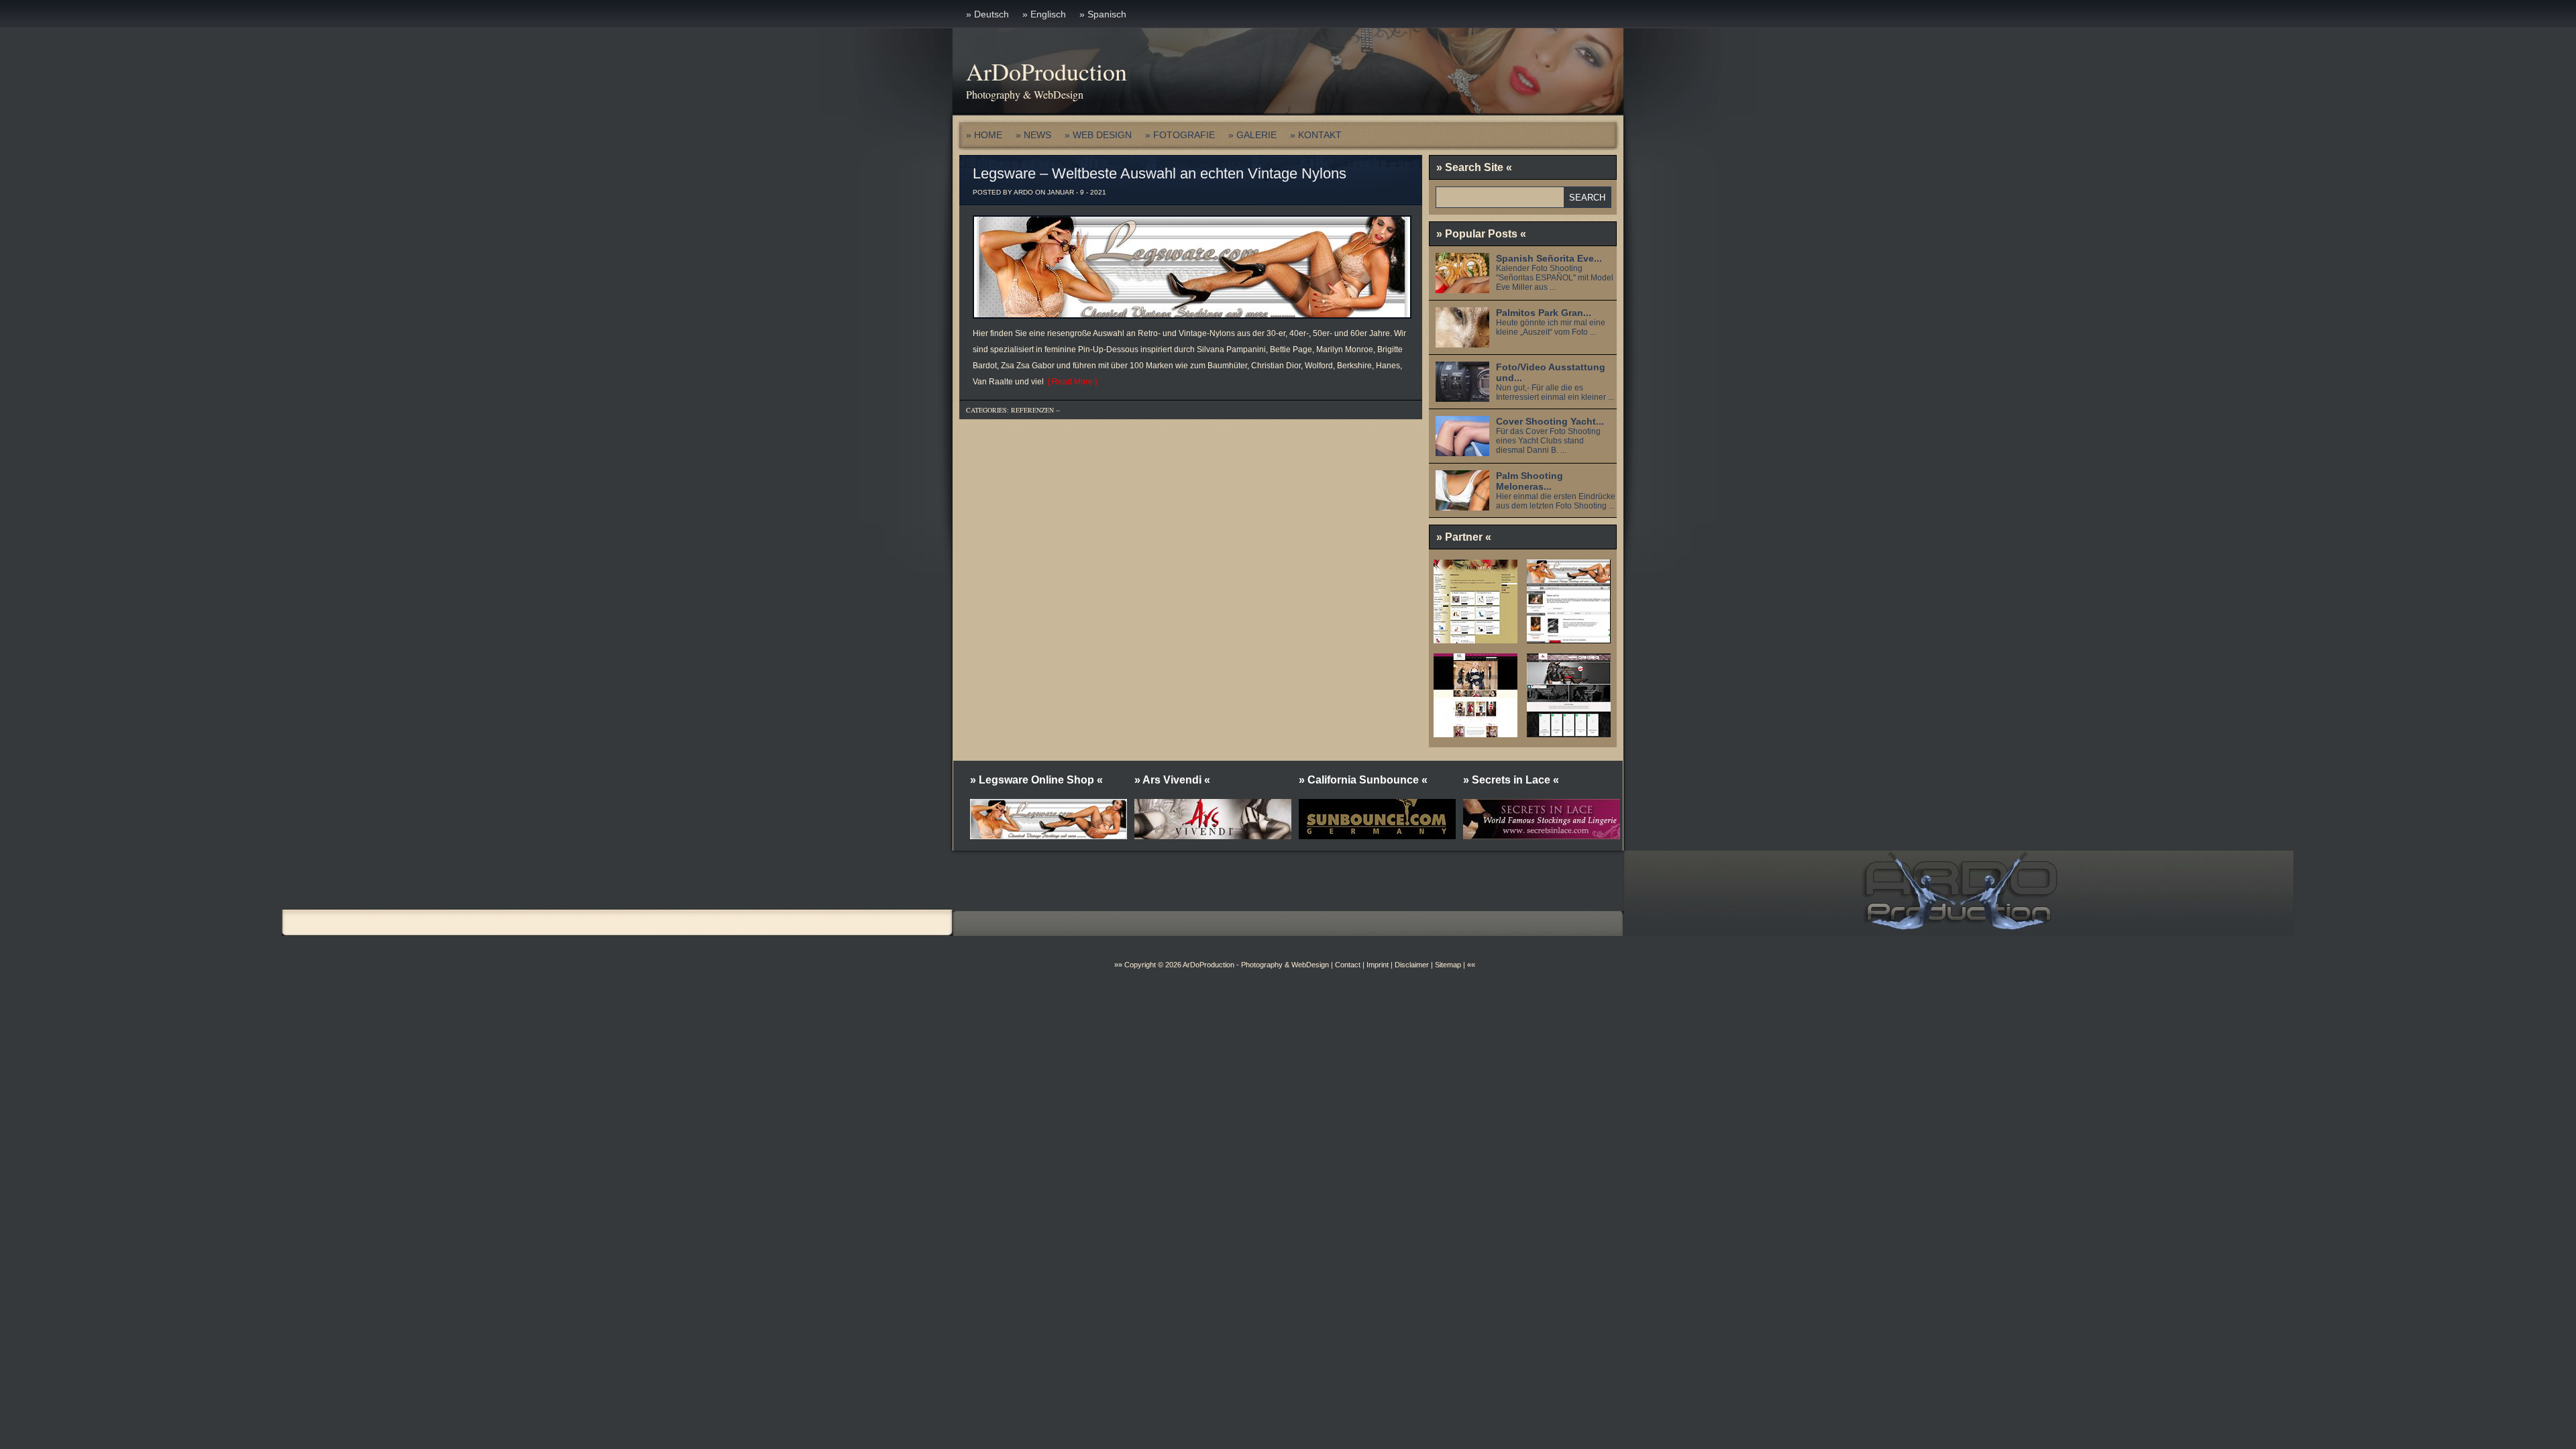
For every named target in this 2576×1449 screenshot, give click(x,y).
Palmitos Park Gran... (1544, 313)
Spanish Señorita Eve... (1549, 258)
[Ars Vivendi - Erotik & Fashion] (1569, 733)
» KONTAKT (1316, 135)
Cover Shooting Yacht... (1550, 421)
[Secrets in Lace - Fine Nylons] (1475, 733)
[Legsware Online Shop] (1569, 639)
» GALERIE (1252, 135)
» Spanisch (1103, 14)
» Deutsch (987, 14)
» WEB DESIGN (1098, 135)
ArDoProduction (1046, 71)
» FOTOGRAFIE (1180, 135)
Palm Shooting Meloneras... (1529, 481)
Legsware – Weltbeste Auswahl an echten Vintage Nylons (1160, 173)
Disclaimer (1412, 965)
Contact (1348, 965)
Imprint (1378, 965)
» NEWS (1033, 135)
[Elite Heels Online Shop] (1475, 639)
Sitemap (1447, 965)
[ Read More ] (1070, 382)
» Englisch (1044, 14)
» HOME (984, 135)
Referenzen (1032, 410)
